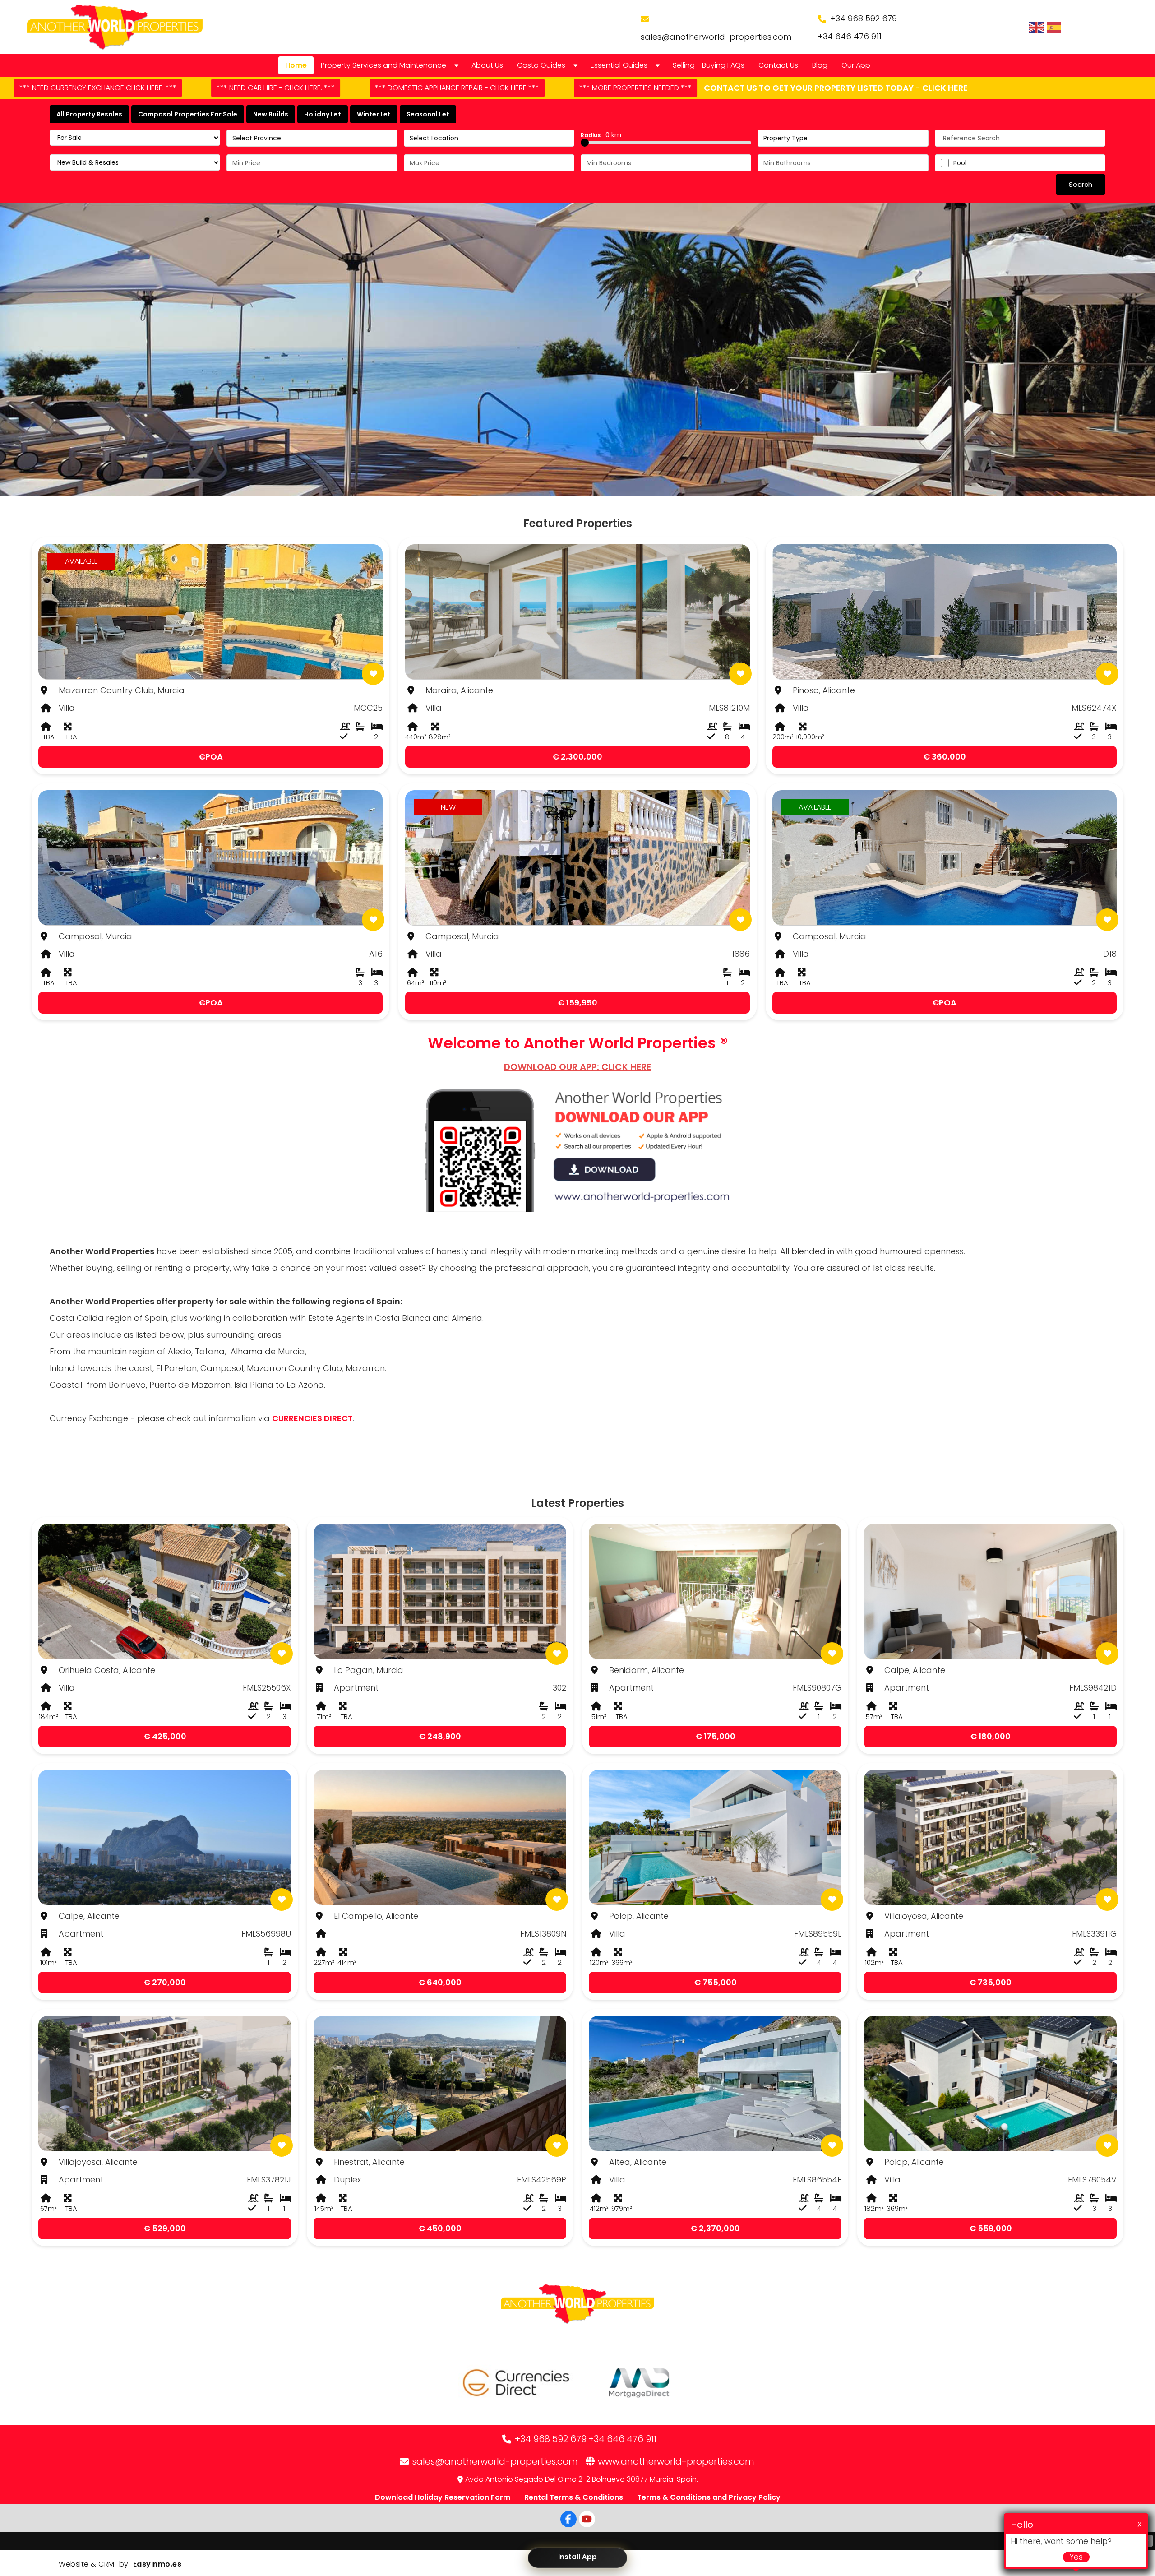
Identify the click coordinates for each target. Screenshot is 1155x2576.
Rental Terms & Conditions (574, 2497)
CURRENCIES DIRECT (312, 1418)
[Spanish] (1054, 27)
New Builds (271, 114)
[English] (1037, 27)
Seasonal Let (428, 114)
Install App (577, 2557)
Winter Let (374, 114)
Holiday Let (323, 114)
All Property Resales (89, 114)
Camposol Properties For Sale (188, 114)
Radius (601, 135)
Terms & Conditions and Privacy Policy (709, 2497)
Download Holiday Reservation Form (443, 2497)
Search (1081, 184)
